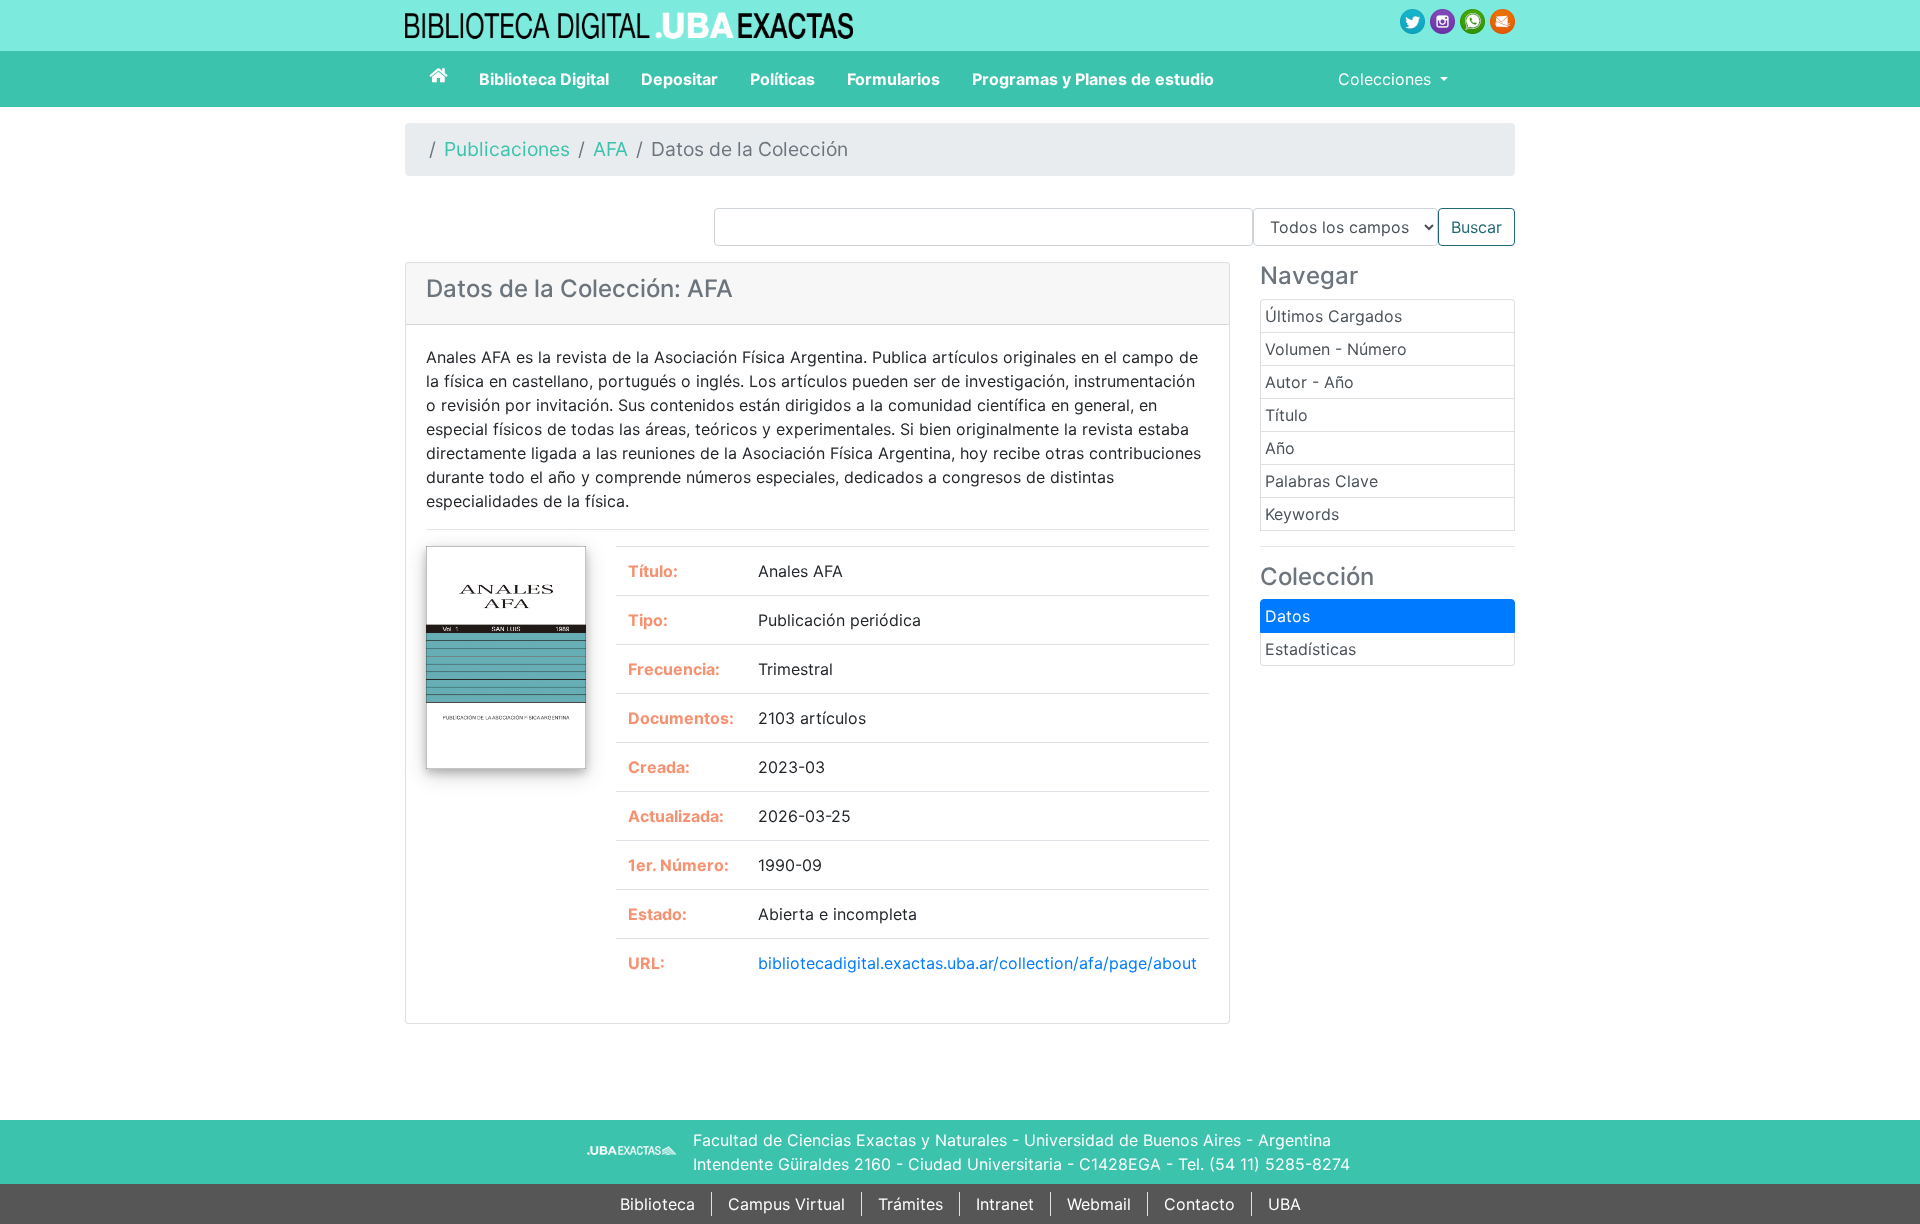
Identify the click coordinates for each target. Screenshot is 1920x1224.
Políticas (782, 79)
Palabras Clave (1321, 481)
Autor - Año (1309, 382)
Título (1286, 415)
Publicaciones (507, 149)
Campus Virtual (786, 1204)
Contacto (1199, 1204)
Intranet (1005, 1204)
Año (1280, 448)
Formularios (893, 79)
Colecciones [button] (1387, 79)
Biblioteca (657, 1204)
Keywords (1302, 514)
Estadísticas (1310, 649)
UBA (1284, 1204)
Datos (1287, 616)
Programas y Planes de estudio (1093, 79)
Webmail (1099, 1204)
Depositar (679, 79)
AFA (610, 149)
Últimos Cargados (1333, 316)
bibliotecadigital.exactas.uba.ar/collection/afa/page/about (977, 963)
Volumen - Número (1336, 349)
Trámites (910, 1204)
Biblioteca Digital (544, 79)
